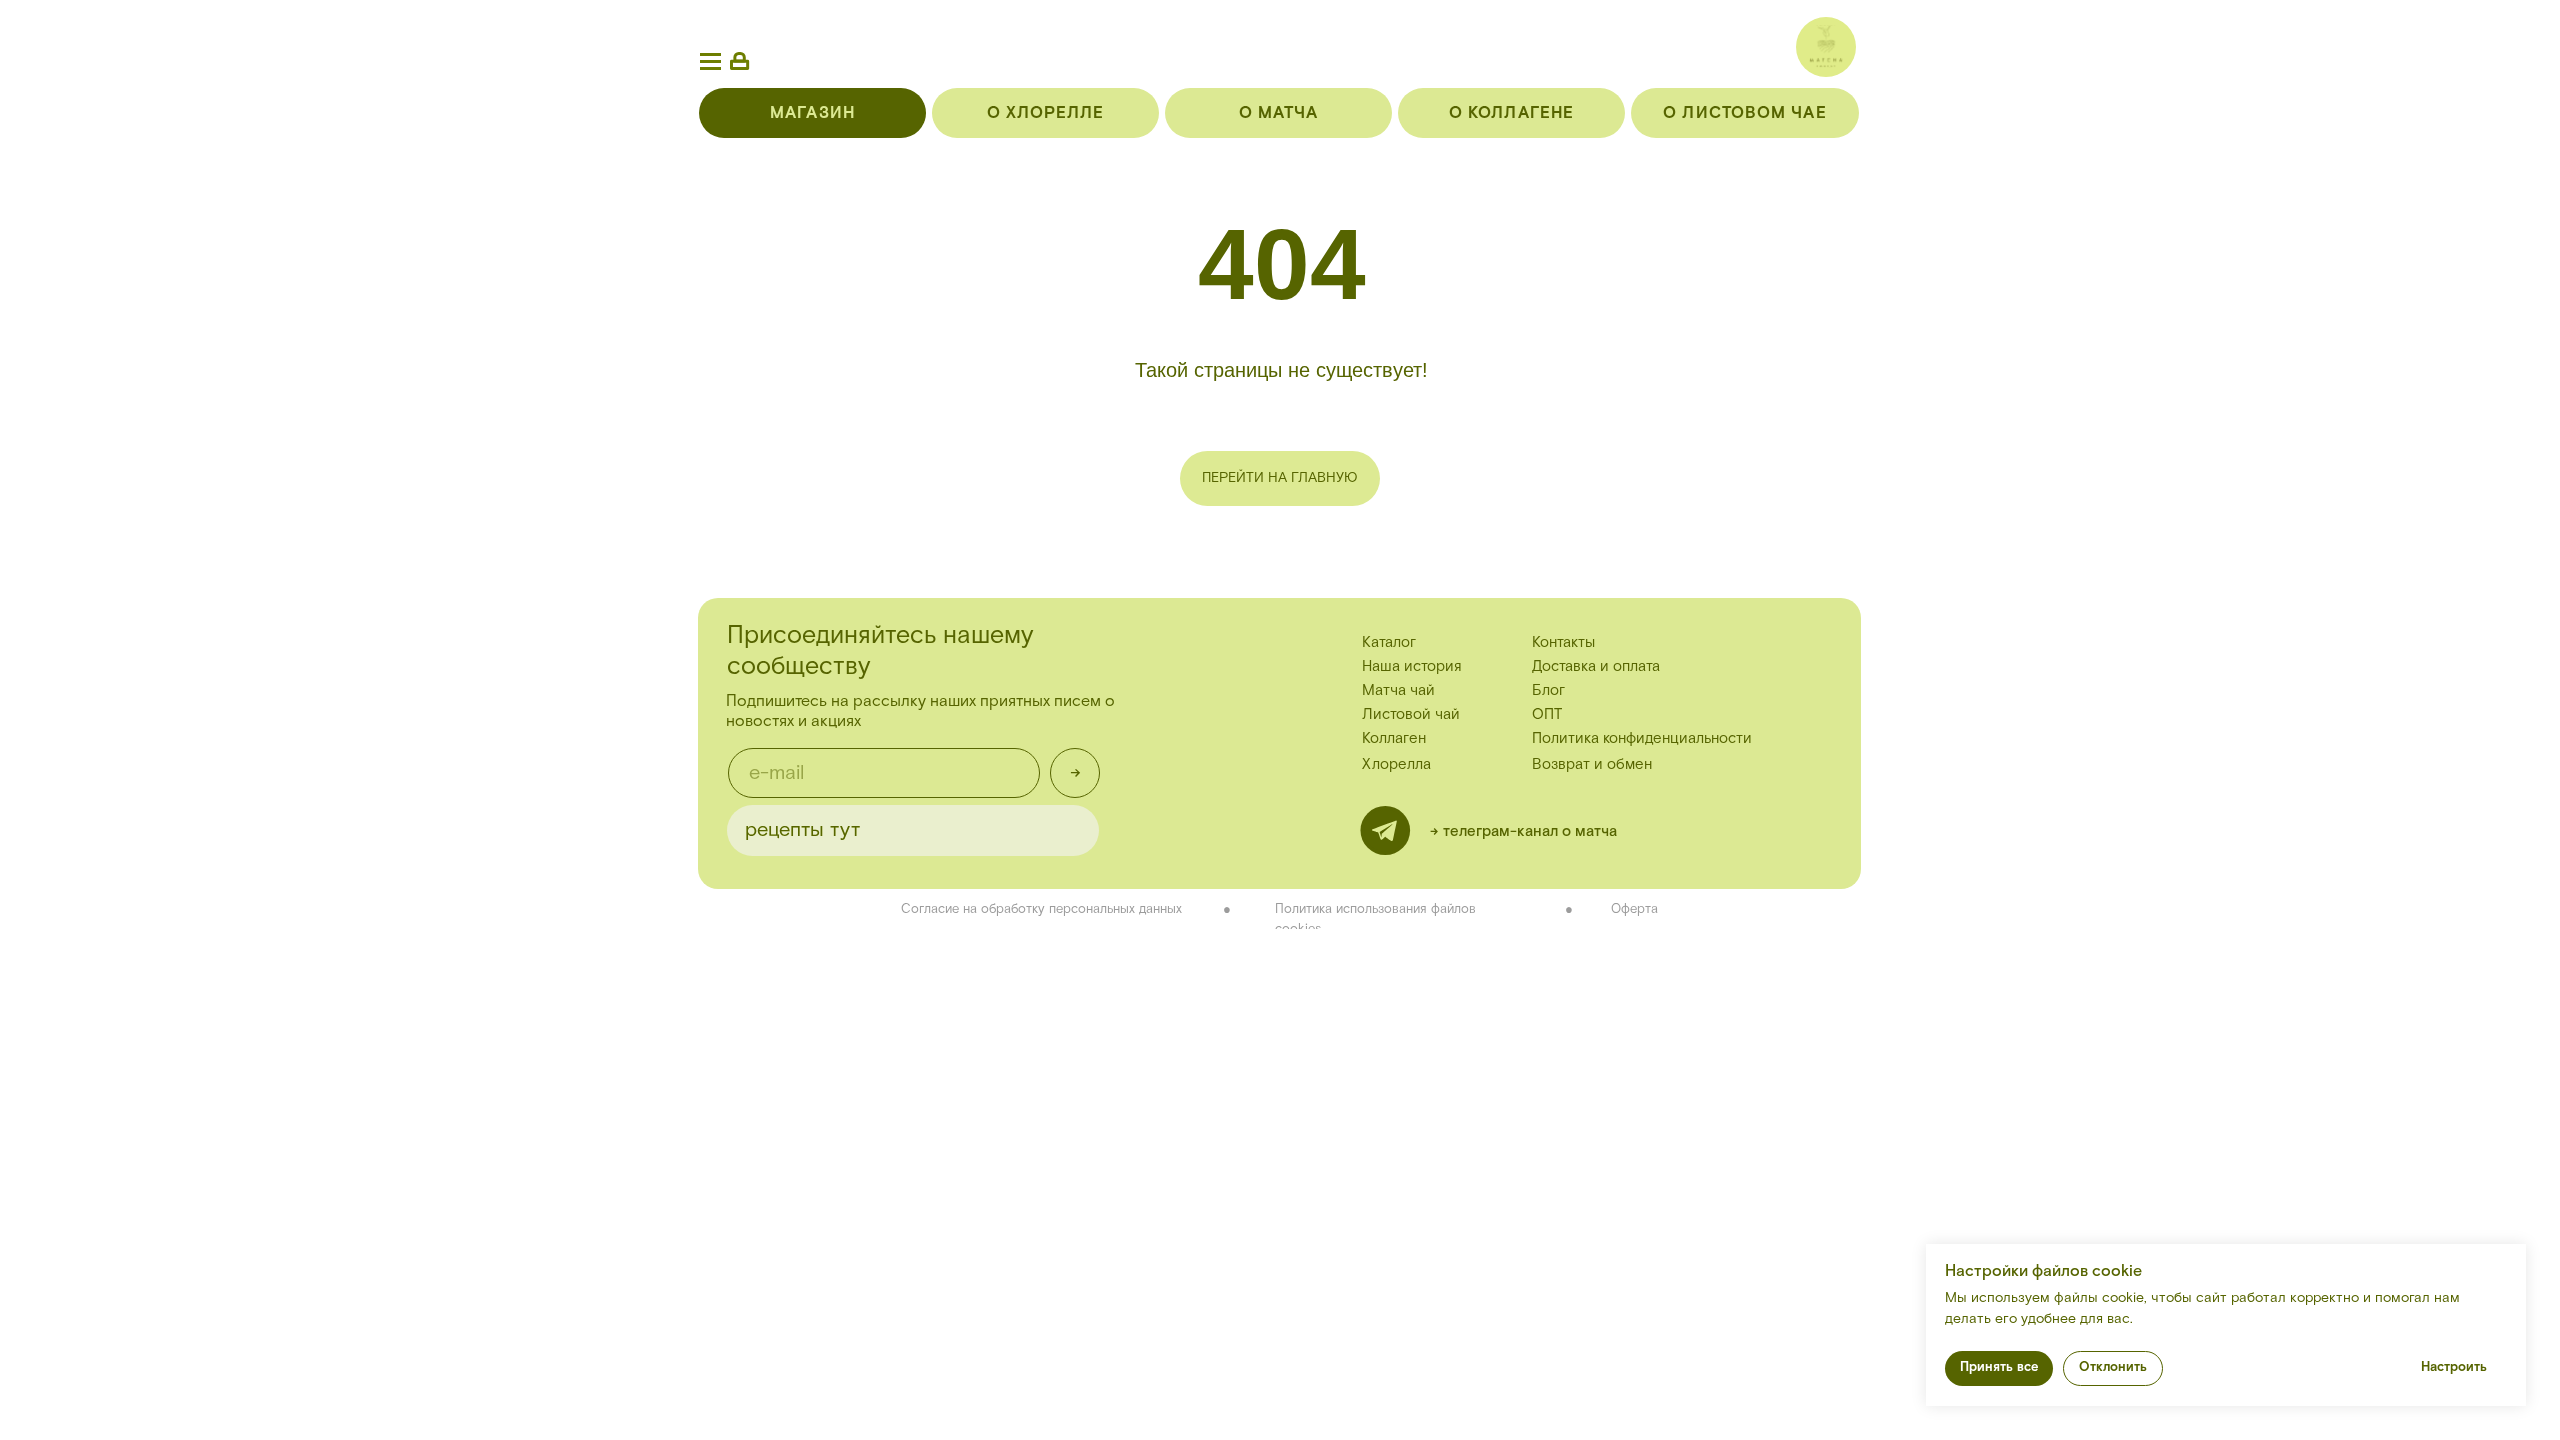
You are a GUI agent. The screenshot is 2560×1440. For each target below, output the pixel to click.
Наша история (1412, 666)
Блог (1548, 690)
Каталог (1389, 642)
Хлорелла (1396, 764)
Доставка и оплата (1596, 666)
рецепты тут (802, 830)
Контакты (1563, 642)
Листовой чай (1411, 714)
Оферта (1634, 909)
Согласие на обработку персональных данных (1041, 909)
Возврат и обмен (1592, 764)
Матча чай (1398, 690)
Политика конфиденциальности (1642, 738)
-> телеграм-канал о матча (1523, 831)
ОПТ (1547, 714)
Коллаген (1394, 738)
